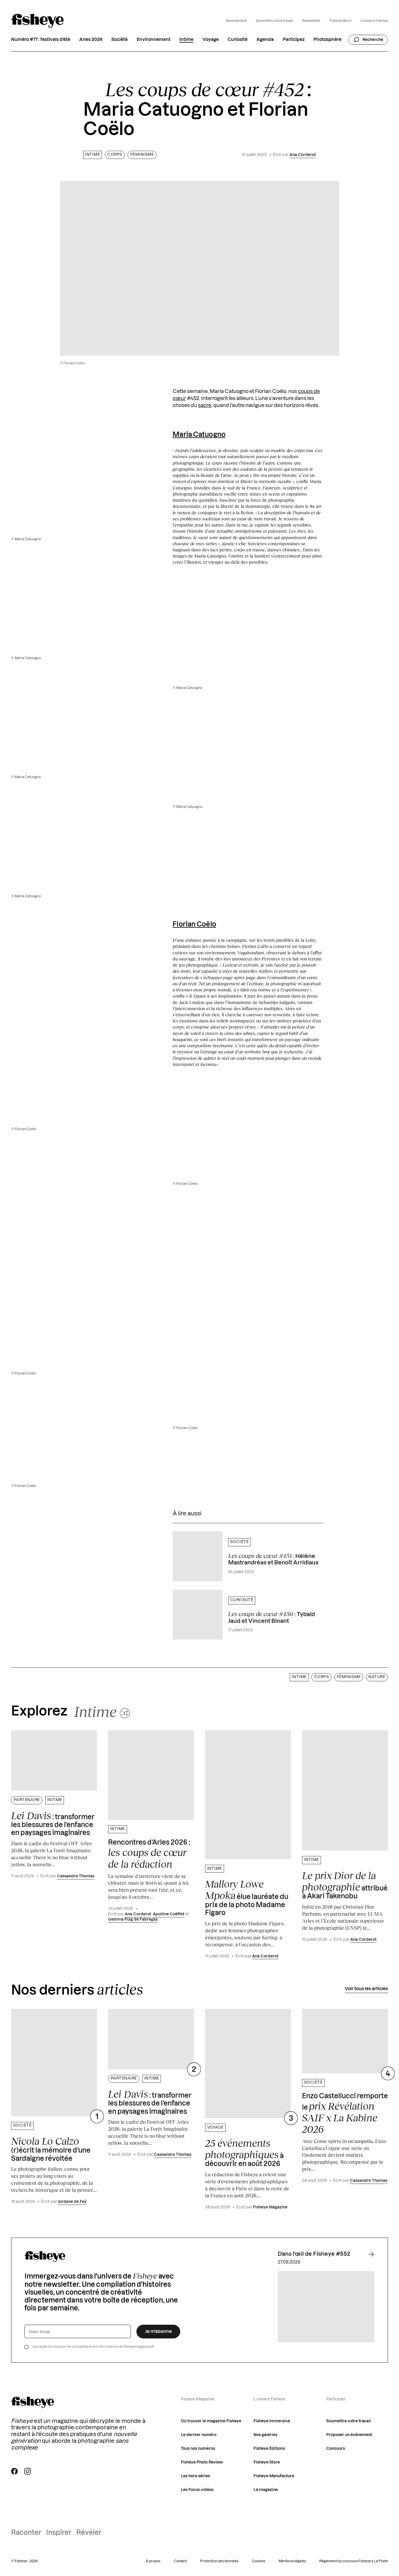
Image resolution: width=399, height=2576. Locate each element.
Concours (336, 2449)
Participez (294, 40)
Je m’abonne (158, 2332)
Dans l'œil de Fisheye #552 (314, 2254)
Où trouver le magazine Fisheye (211, 2421)
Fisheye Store (340, 21)
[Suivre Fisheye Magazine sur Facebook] (14, 2471)
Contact (180, 2561)
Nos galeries (265, 2435)
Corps (115, 155)
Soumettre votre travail (274, 21)
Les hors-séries (195, 2476)
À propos (153, 2561)
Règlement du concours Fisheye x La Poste (354, 2561)
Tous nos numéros (198, 2449)
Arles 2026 (91, 40)
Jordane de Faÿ (72, 2202)
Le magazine (266, 2490)
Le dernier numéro (199, 2435)
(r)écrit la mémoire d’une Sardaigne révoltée (51, 2149)
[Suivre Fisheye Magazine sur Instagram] (28, 2471)
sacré (205, 405)
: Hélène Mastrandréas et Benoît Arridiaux (273, 1559)
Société (119, 40)
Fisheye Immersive (272, 2421)
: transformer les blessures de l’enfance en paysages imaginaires (53, 1823)
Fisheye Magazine (270, 2207)
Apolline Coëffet (169, 1914)
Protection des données (219, 2561)
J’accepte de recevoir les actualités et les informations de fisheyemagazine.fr (93, 2347)
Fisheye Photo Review (202, 2462)
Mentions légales (292, 2561)
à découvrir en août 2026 (244, 2152)
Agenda (265, 40)
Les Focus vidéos (197, 2490)
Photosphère (327, 40)
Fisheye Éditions (269, 2449)
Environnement (154, 40)
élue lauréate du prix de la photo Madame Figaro (247, 1897)
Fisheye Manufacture (274, 2476)
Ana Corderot (303, 155)
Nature (377, 1677)
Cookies (259, 2561)
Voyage (211, 40)
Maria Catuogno (199, 435)
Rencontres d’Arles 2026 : (149, 1855)
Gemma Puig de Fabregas (133, 1919)
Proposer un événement (349, 2435)
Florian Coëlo (194, 925)
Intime (186, 40)
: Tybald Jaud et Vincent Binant (272, 1617)
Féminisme (142, 155)
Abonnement (236, 21)
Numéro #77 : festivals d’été (41, 40)
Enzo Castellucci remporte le (345, 2114)
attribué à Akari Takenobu (345, 1885)
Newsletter (311, 21)
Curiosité (237, 40)
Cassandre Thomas (76, 1876)
